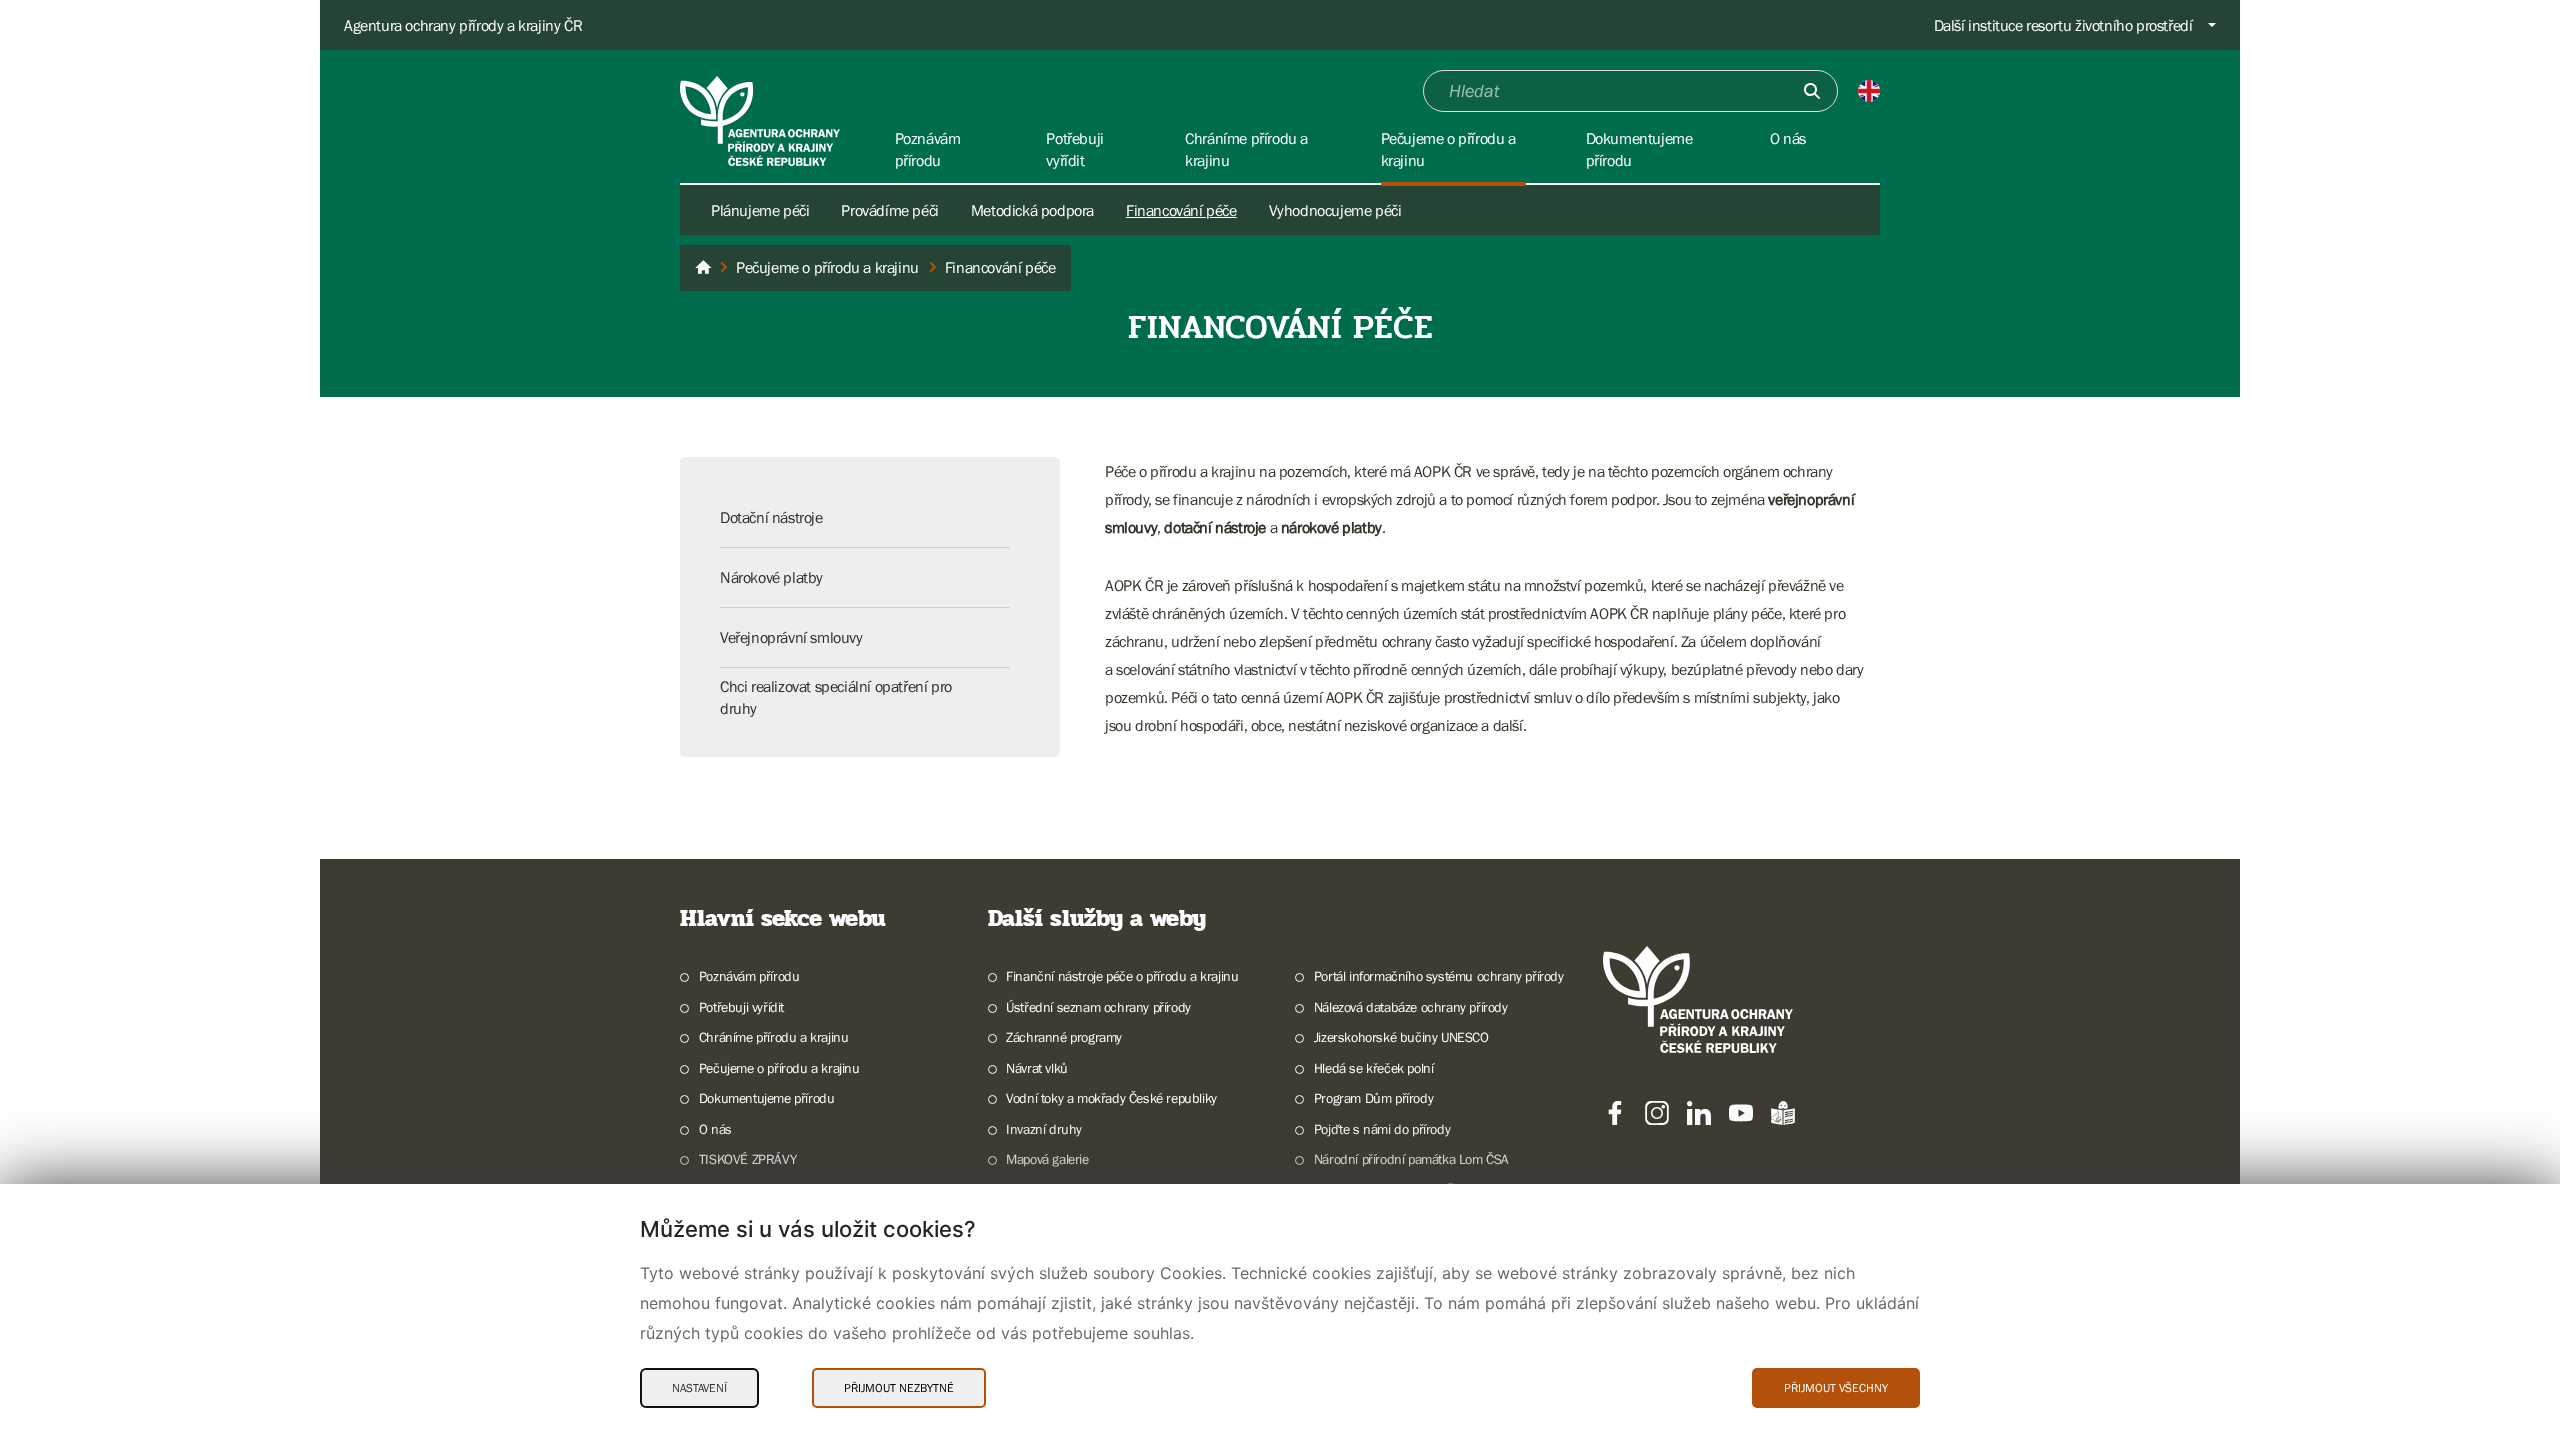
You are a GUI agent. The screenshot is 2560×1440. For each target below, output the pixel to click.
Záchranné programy (1064, 1037)
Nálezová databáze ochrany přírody (1411, 1007)
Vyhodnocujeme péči (1335, 210)
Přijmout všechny (1836, 1388)
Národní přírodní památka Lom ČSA (1411, 1159)
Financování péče (1181, 210)
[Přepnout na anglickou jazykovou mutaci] (1869, 91)
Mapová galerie (1047, 1159)
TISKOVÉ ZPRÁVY (747, 1159)
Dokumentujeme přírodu (766, 1098)
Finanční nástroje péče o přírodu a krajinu (1122, 976)
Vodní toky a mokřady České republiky (1111, 1098)
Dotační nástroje (771, 517)
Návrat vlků (1037, 1068)
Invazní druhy (1044, 1129)
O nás (715, 1129)
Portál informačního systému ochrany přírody (1439, 976)
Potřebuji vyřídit (741, 1007)
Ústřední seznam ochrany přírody (1098, 1007)
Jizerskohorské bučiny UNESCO (1401, 1037)
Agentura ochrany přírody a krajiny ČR (463, 25)
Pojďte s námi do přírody (1382, 1129)
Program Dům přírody (1373, 1098)
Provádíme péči (889, 210)
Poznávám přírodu (749, 976)
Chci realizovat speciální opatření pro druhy (836, 697)
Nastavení (699, 1388)
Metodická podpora (1032, 210)
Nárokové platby (771, 577)
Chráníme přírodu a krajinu (773, 1037)
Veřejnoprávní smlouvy (791, 637)
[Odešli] (1812, 91)
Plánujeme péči (760, 210)
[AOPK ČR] (703, 268)
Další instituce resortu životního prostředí (2063, 25)
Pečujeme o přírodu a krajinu (779, 1068)
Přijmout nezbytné (899, 1388)
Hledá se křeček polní (1373, 1068)
